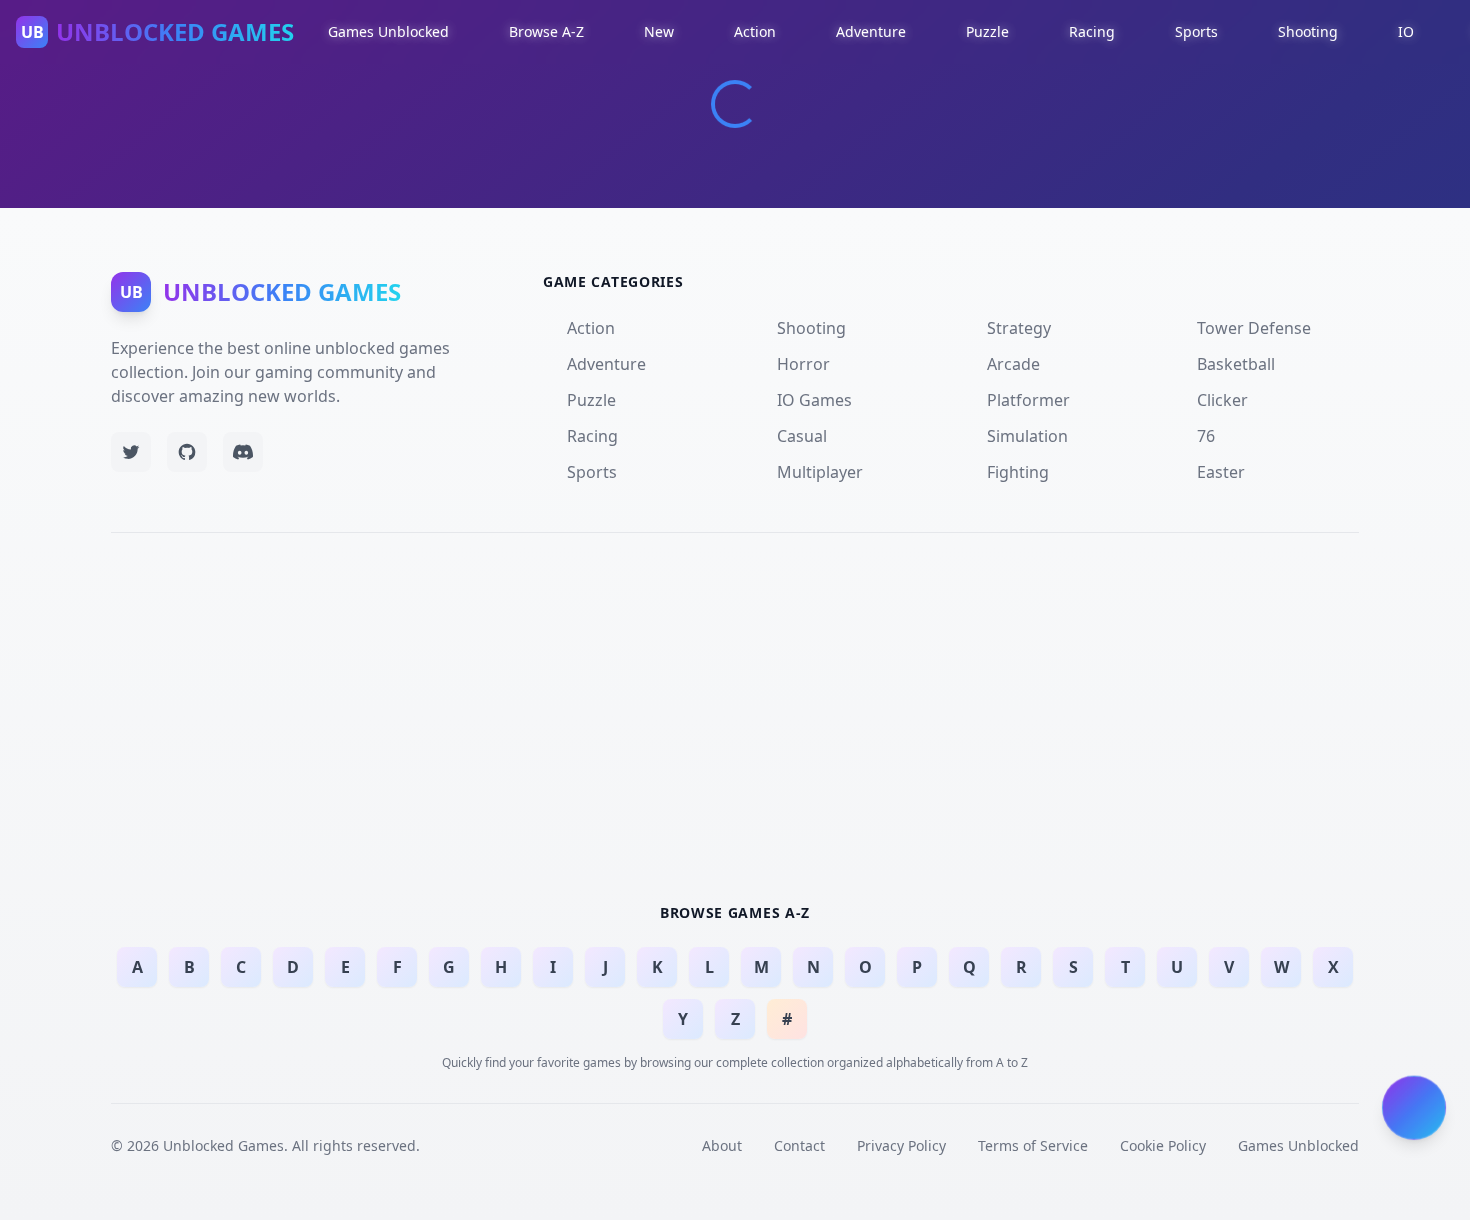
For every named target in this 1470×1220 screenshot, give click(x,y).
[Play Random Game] (1414, 1105)
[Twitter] (131, 452)
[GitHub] (187, 452)
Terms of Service (1033, 1145)
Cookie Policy (1163, 1145)
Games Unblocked (1298, 1145)
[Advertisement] (735, 715)
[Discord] (243, 452)
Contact (799, 1145)
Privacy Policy (901, 1145)
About (722, 1145)
